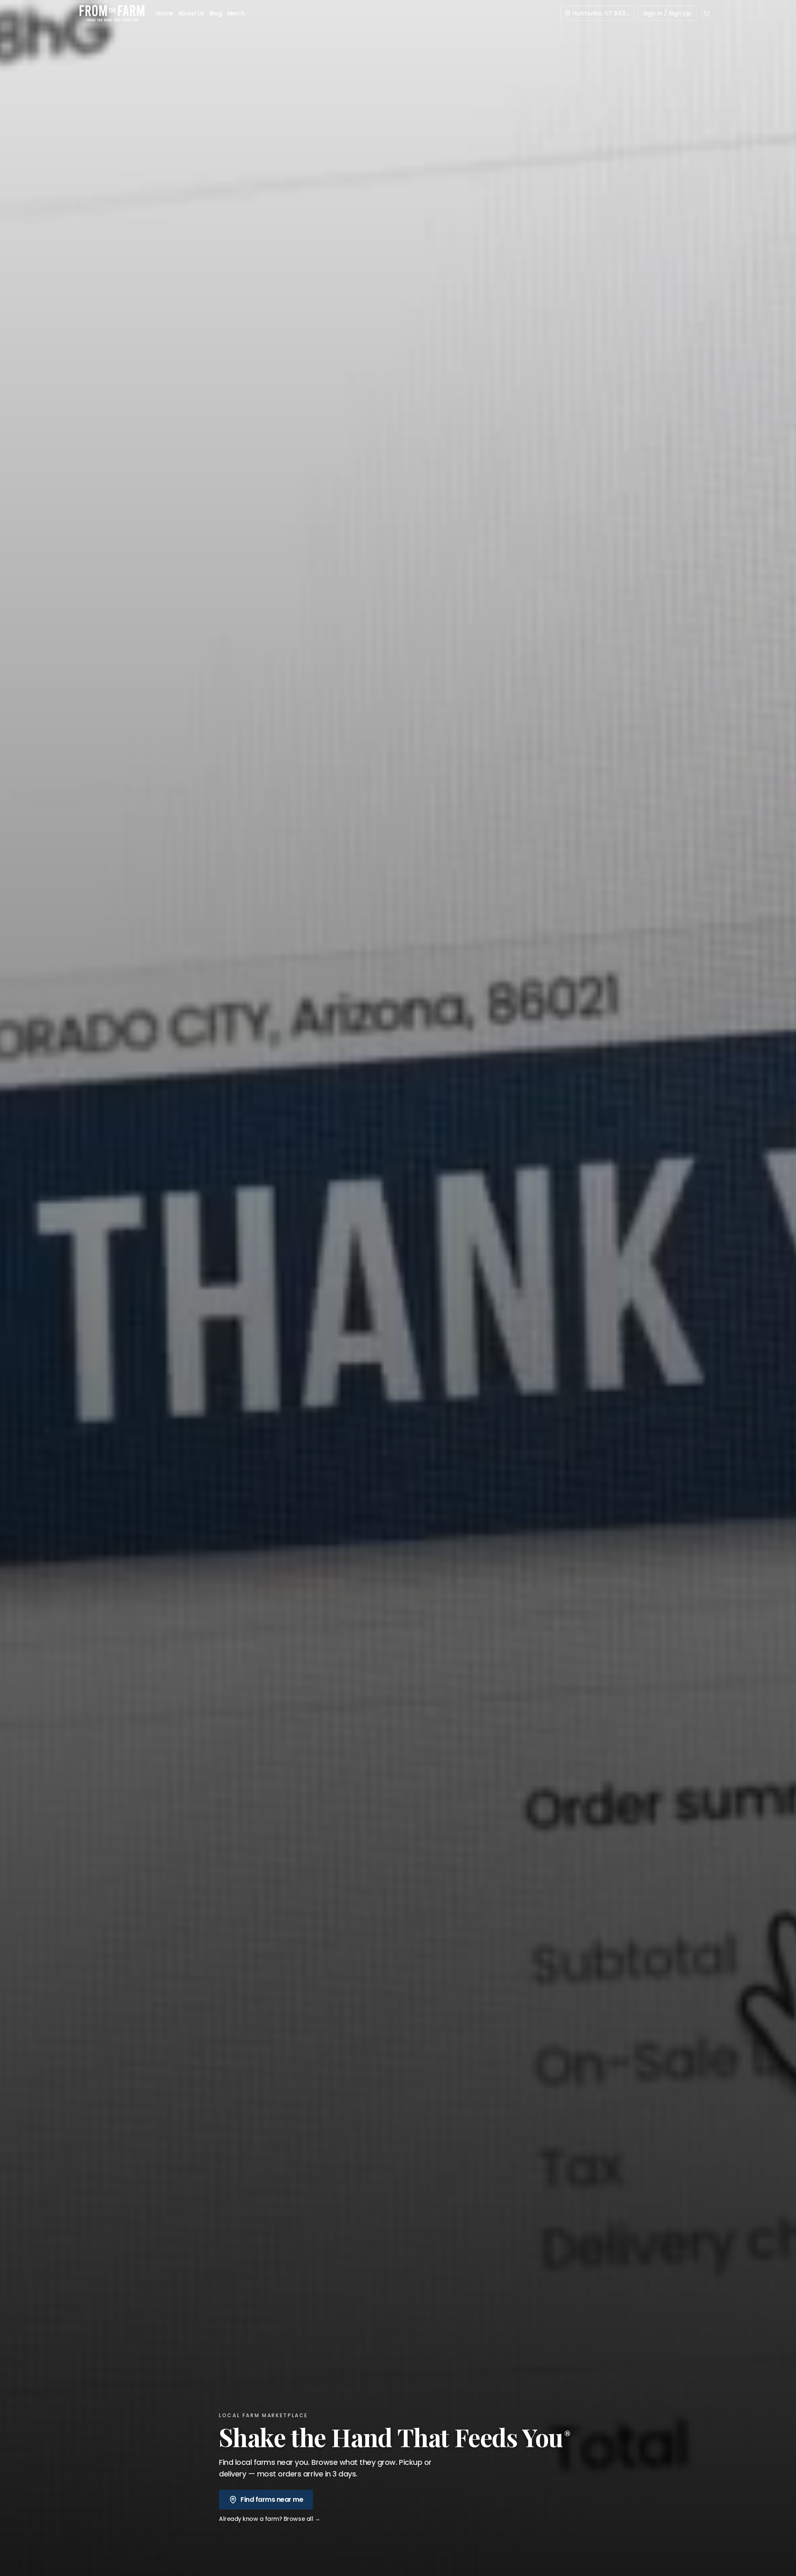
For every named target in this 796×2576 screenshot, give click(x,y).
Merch (236, 13)
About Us (191, 13)
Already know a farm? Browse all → (269, 2519)
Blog (216, 13)
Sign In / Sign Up (667, 13)
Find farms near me (272, 2499)
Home (165, 13)
